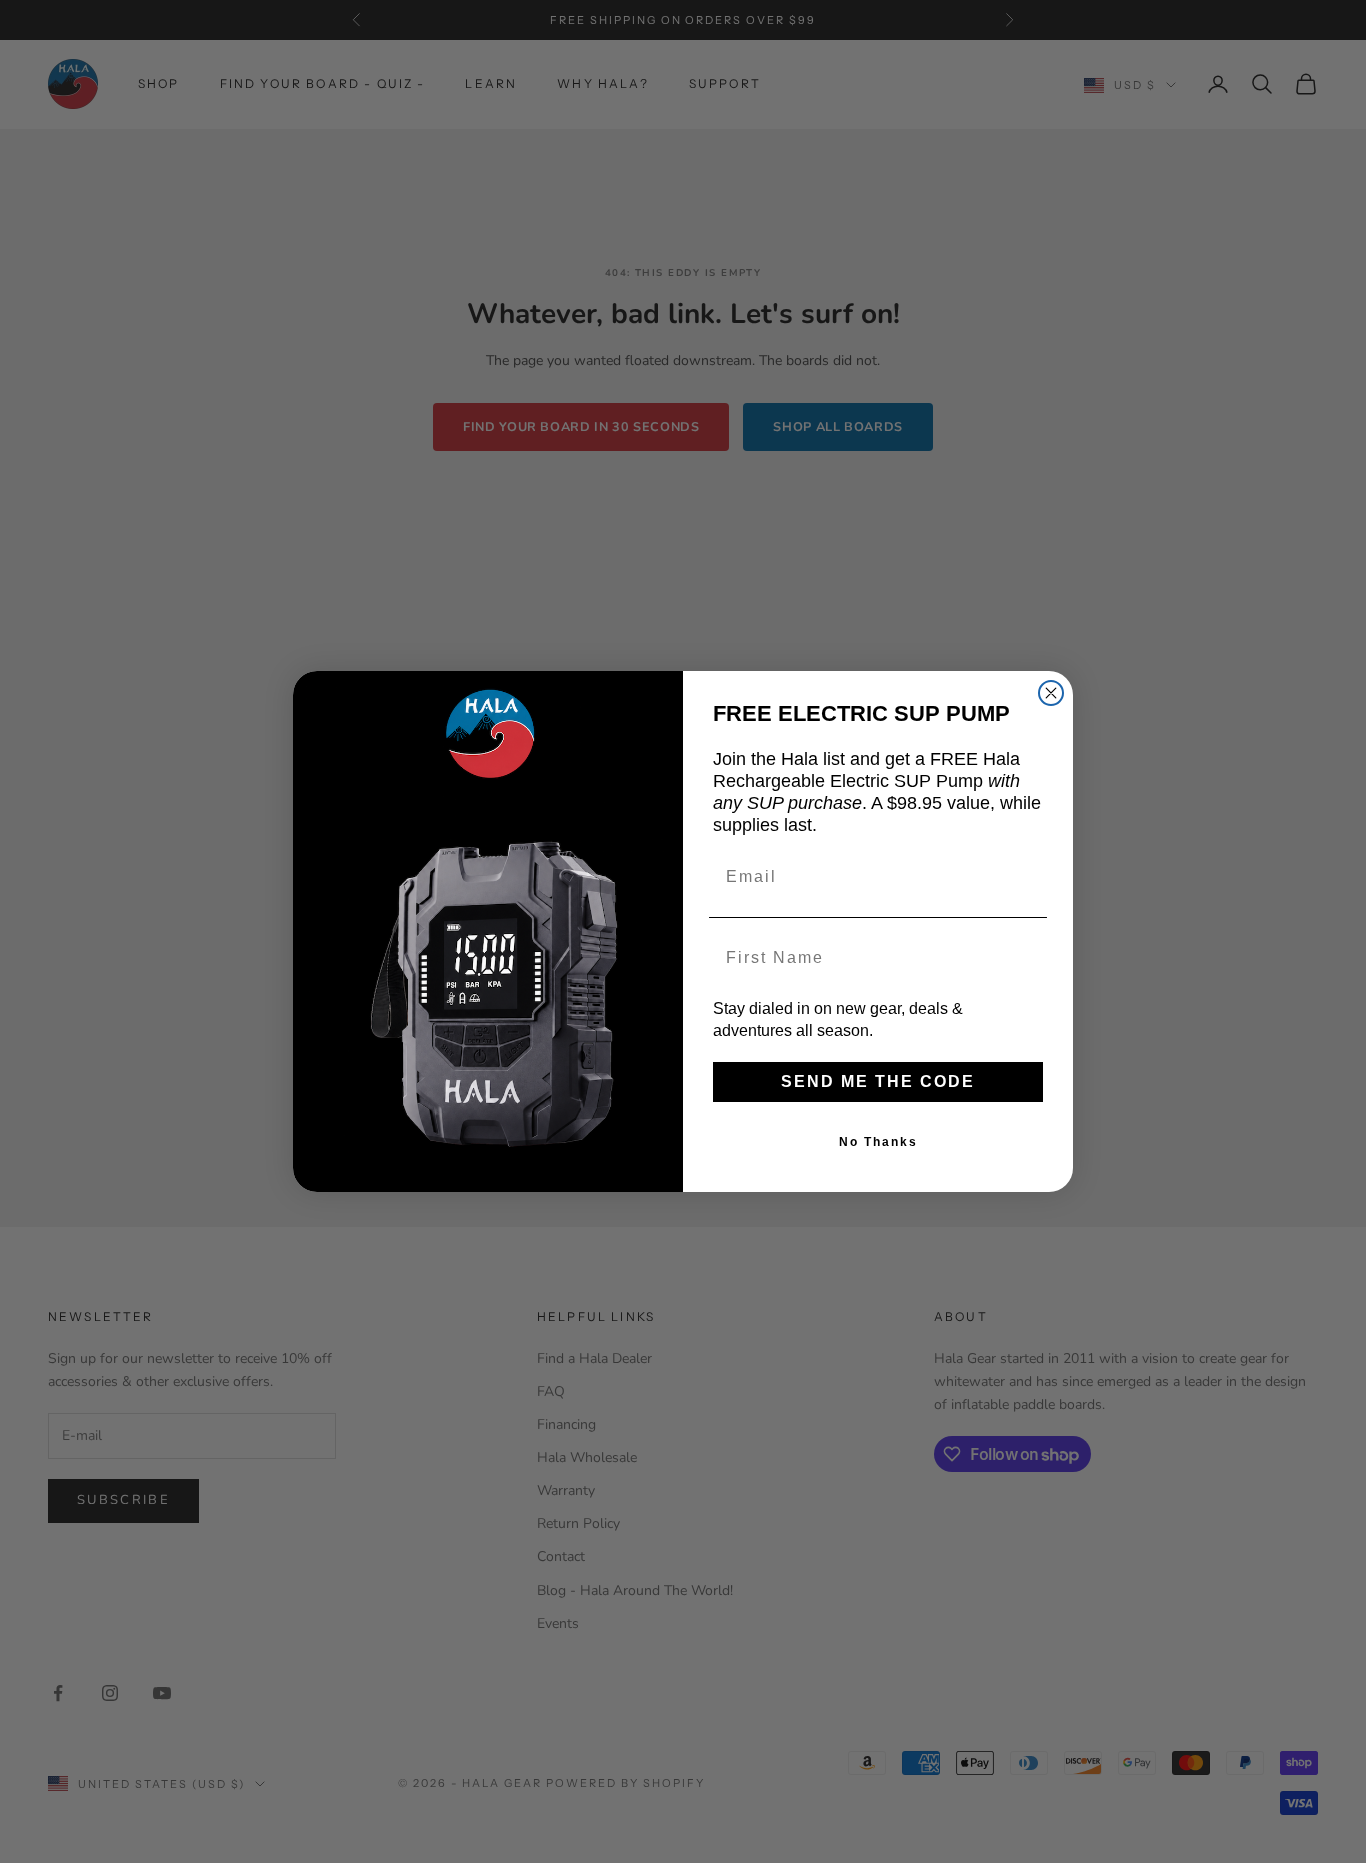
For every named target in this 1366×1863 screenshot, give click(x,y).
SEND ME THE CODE (878, 1081)
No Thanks (878, 1142)
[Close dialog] (1051, 693)
